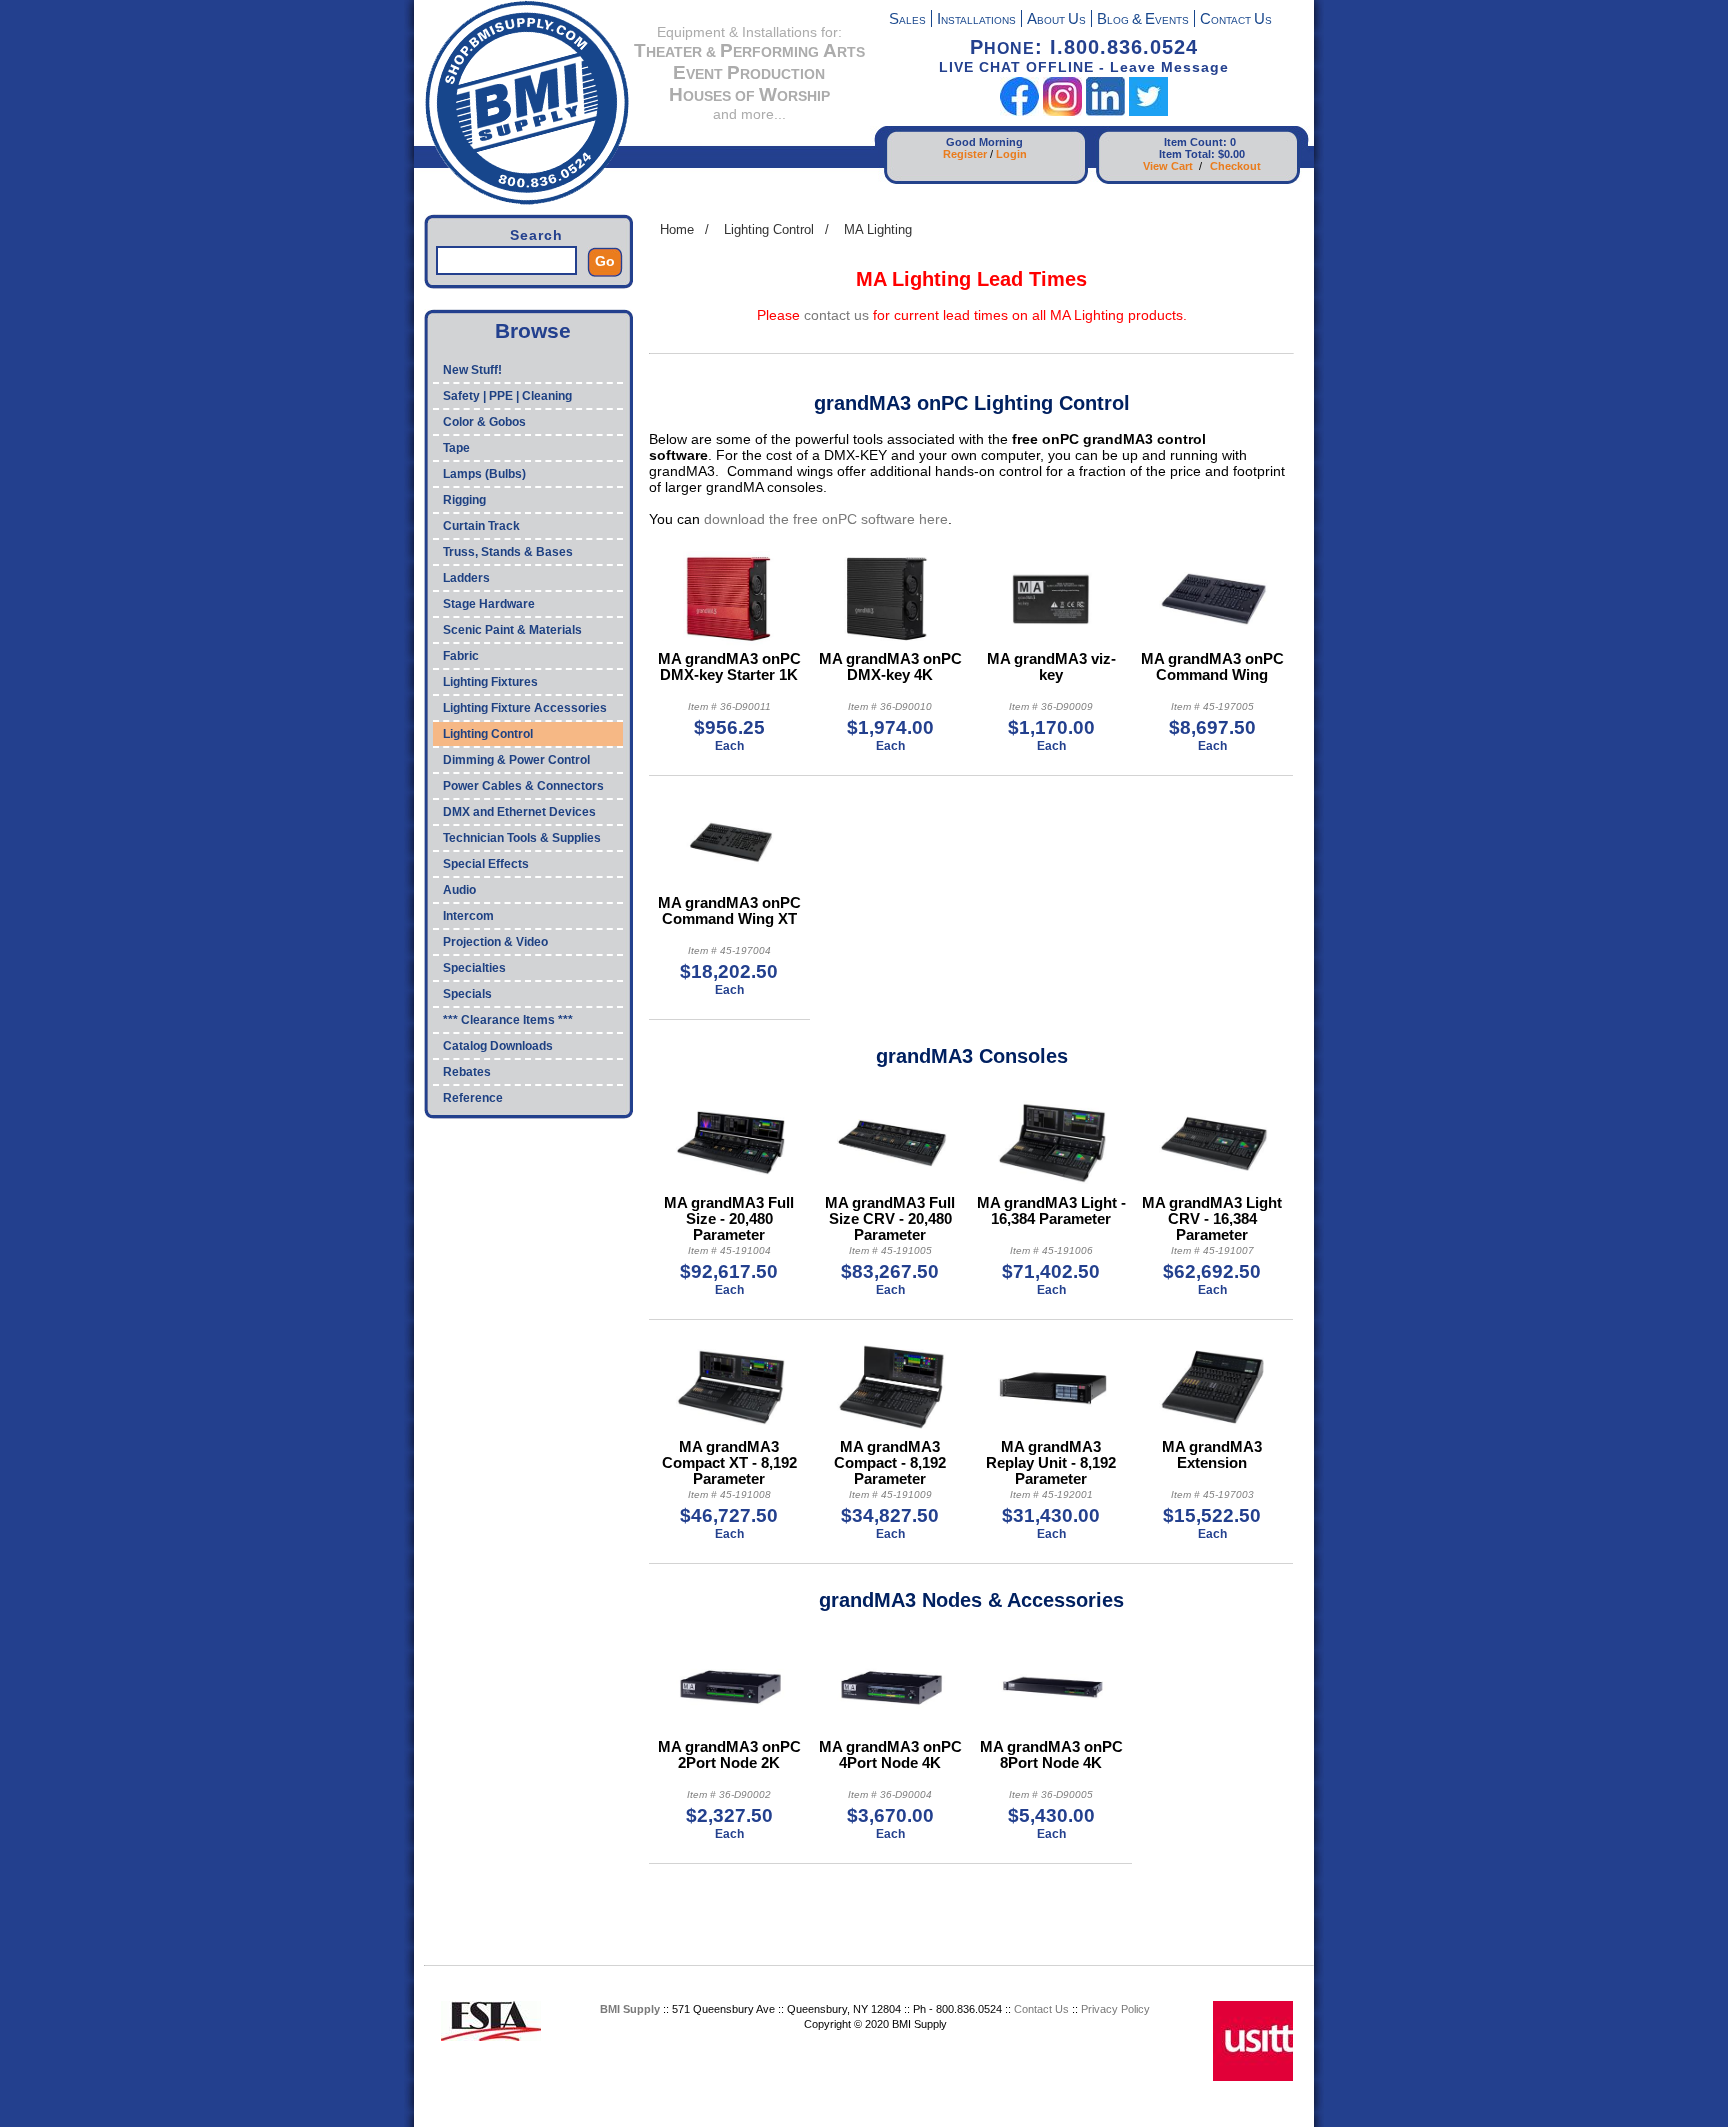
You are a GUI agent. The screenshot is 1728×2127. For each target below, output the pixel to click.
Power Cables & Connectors (523, 786)
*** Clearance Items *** (508, 1020)
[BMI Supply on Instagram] (1062, 111)
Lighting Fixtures (490, 682)
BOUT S (1056, 20)
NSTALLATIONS (976, 20)
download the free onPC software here (826, 519)
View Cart (1168, 166)
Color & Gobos (484, 422)
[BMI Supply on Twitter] (1148, 111)
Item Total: (1187, 154)
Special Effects (486, 864)
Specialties (474, 968)
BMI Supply (630, 2009)
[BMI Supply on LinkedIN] (1105, 111)
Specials (467, 994)
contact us (836, 315)
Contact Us (1041, 2009)
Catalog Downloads (498, 1046)
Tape (456, 448)
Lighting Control (488, 734)
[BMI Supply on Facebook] (1019, 111)
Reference (473, 1098)
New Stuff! (472, 370)
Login (1011, 154)
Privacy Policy (1115, 2009)
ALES (907, 20)
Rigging (464, 500)
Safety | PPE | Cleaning (507, 396)
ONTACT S (1236, 20)
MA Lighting (878, 229)
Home (677, 229)
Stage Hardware (489, 604)
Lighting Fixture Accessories (525, 708)
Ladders (466, 578)
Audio (459, 890)
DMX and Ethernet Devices (519, 812)
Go (605, 261)
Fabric (461, 656)
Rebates (467, 1072)
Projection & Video (495, 942)
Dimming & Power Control (516, 760)
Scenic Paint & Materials (512, 630)
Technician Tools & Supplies (522, 838)
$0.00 (1231, 154)
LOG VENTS (1143, 20)
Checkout (1235, 166)
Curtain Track (481, 526)
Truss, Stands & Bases (508, 552)
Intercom (468, 916)
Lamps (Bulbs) (484, 474)
